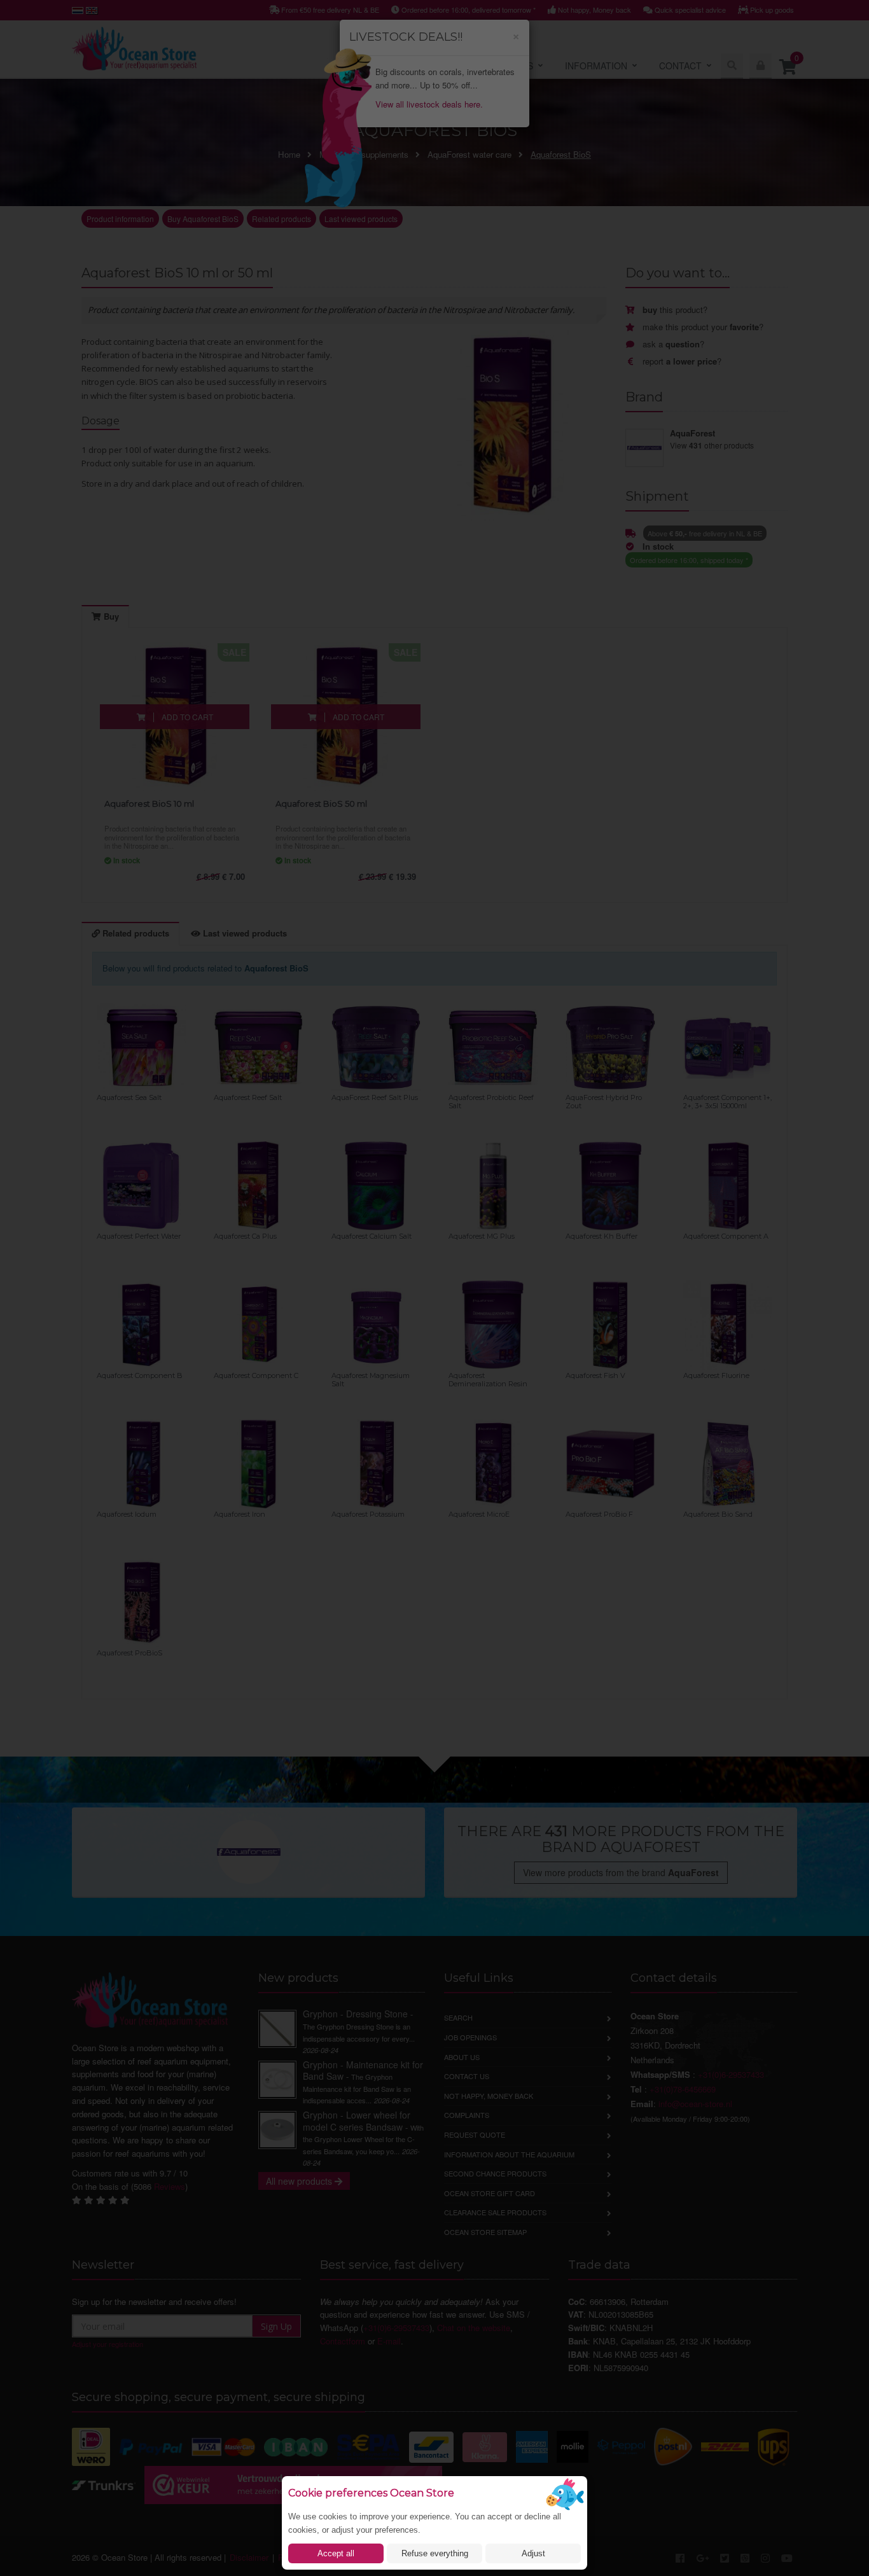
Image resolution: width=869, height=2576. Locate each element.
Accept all (336, 2553)
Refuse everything (435, 2553)
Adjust (533, 2553)
